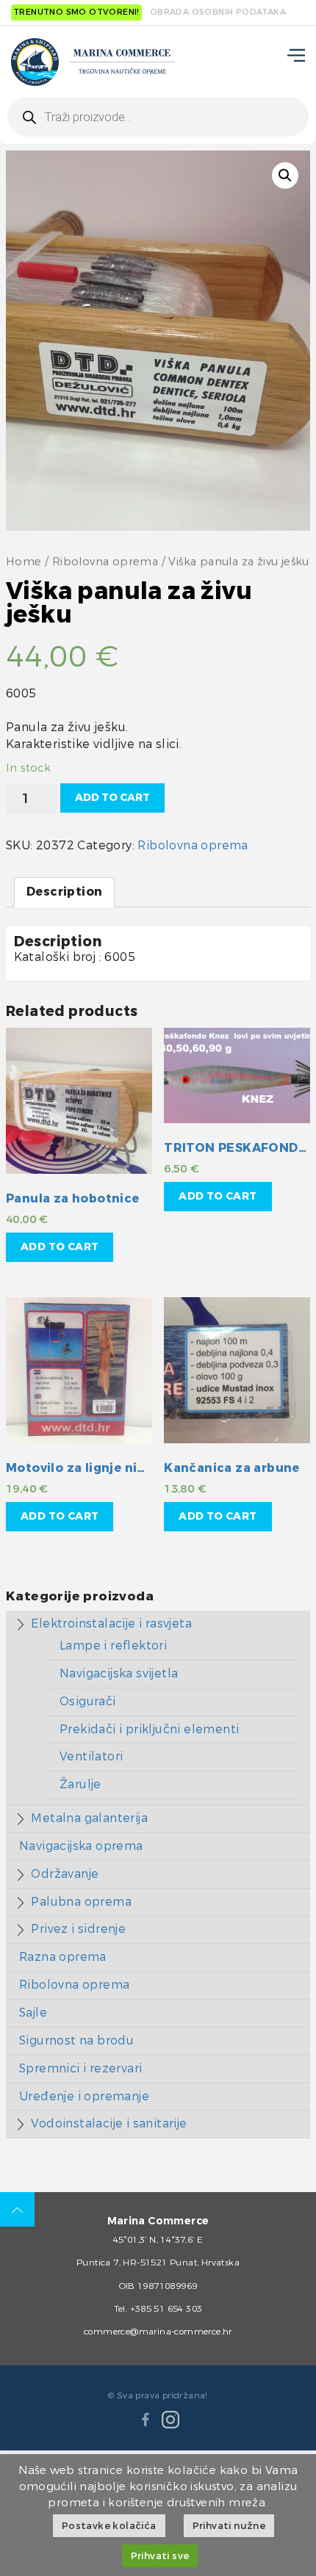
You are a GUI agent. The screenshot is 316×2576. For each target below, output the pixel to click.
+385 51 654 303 (166, 2309)
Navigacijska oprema (81, 1846)
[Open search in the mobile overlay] (158, 117)
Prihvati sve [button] (160, 2556)
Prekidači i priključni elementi (149, 1729)
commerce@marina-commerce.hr (158, 2332)
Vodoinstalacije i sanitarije (109, 2123)
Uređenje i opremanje (84, 2096)
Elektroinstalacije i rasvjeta (111, 1623)
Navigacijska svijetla (119, 1673)
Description (64, 892)
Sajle (33, 2013)
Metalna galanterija (89, 1818)
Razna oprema (63, 1957)
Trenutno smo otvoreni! (76, 12)
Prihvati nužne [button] (229, 2526)
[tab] (64, 892)
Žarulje (80, 1784)
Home (24, 562)
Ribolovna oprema (105, 562)
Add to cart (112, 798)
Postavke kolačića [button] (109, 2526)
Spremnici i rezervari (80, 2068)
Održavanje (65, 1874)
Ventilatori (91, 1756)
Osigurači (88, 1701)
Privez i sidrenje (78, 1929)
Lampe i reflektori (113, 1646)
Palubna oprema (81, 1902)
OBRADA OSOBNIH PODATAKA (218, 12)
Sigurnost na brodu (76, 2040)
